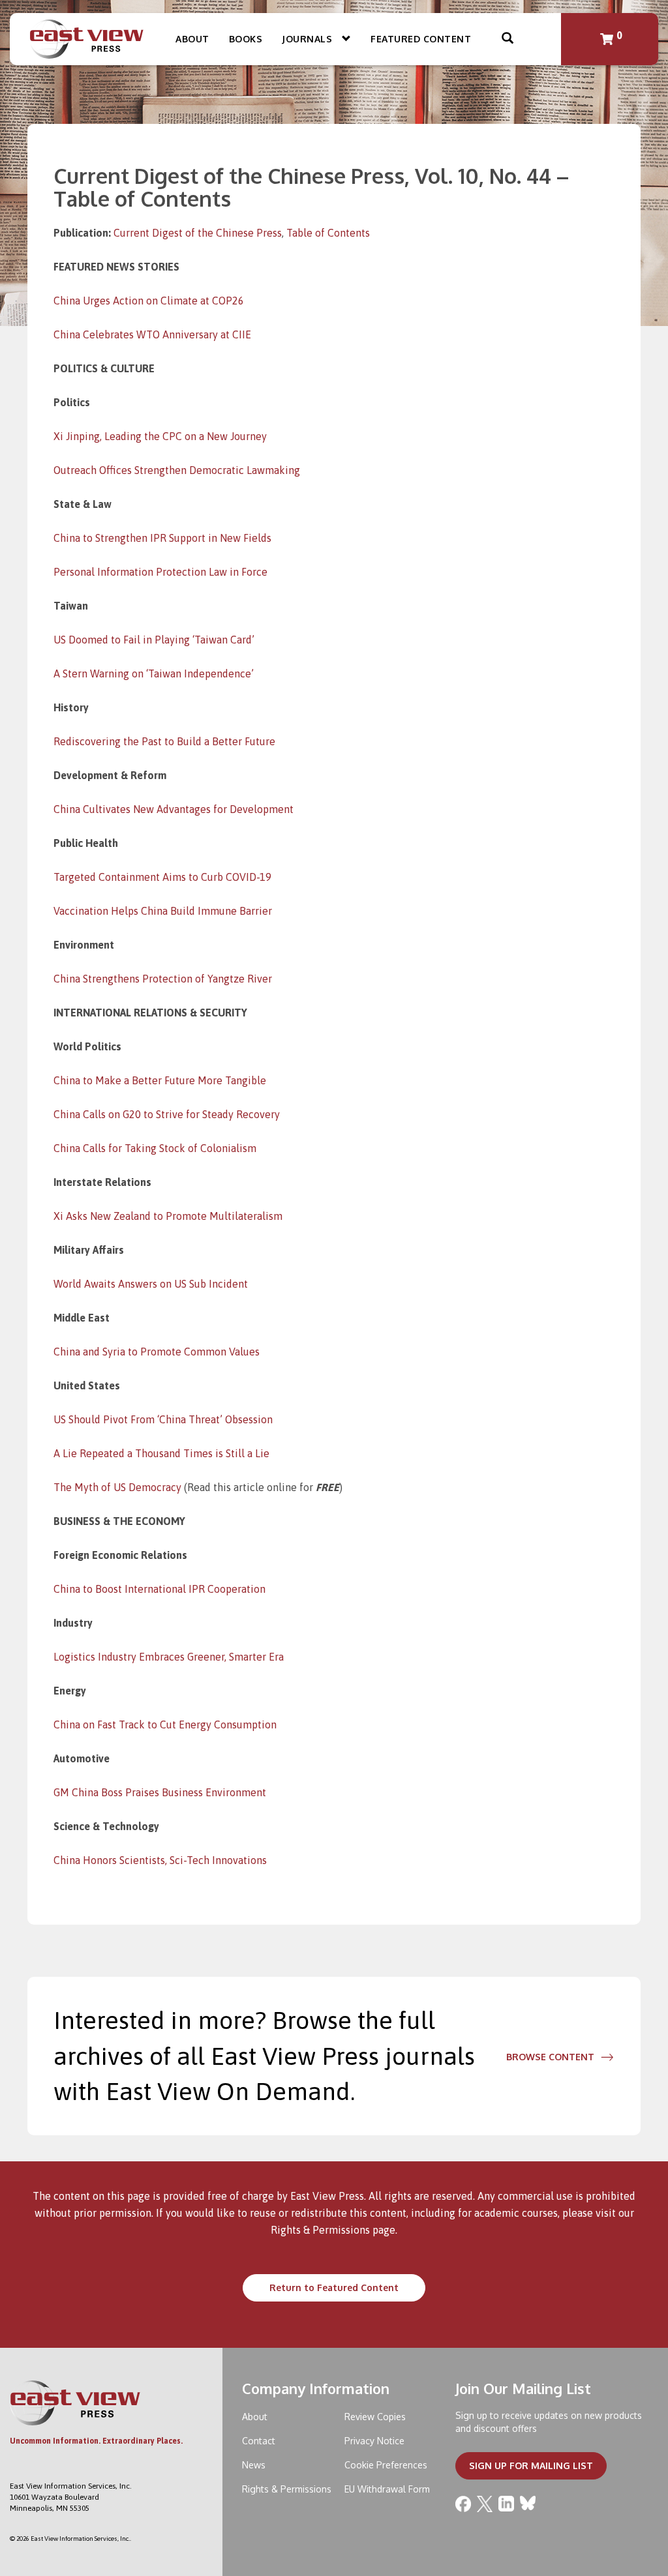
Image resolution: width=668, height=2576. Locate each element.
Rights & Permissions (320, 2230)
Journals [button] (309, 39)
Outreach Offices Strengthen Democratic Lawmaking (177, 470)
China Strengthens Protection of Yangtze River (163, 979)
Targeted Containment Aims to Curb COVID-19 (162, 877)
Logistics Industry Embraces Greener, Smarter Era (169, 1657)
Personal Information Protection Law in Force (160, 572)
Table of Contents (328, 233)
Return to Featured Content (334, 2287)
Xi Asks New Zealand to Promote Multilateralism (168, 1216)
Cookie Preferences (386, 2465)
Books (246, 39)
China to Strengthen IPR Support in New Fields (162, 538)
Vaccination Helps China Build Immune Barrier (163, 911)
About (192, 39)
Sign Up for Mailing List (531, 2465)
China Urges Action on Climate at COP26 (149, 301)
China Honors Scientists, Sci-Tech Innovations (160, 1860)
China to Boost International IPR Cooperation (159, 1589)
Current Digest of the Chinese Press (198, 233)
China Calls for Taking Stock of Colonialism (155, 1148)
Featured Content (421, 39)
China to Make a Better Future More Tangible (160, 1080)
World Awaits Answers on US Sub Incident (151, 1284)
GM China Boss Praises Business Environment (160, 1792)
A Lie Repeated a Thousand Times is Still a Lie (161, 1453)
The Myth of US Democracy (117, 1487)
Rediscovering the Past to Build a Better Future (164, 741)
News (254, 2465)
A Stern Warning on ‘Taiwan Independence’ (154, 674)
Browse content (550, 2057)
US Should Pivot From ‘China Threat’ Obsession (163, 1419)
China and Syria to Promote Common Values (157, 1352)
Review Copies (375, 2417)
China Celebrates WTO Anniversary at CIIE (152, 334)
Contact (259, 2441)
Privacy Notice (374, 2441)
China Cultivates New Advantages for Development (174, 809)
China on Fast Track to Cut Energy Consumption (165, 1725)
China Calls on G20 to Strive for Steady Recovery (167, 1114)
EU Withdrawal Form (387, 2489)
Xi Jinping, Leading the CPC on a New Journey (160, 436)
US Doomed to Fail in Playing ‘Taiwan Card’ (154, 640)
